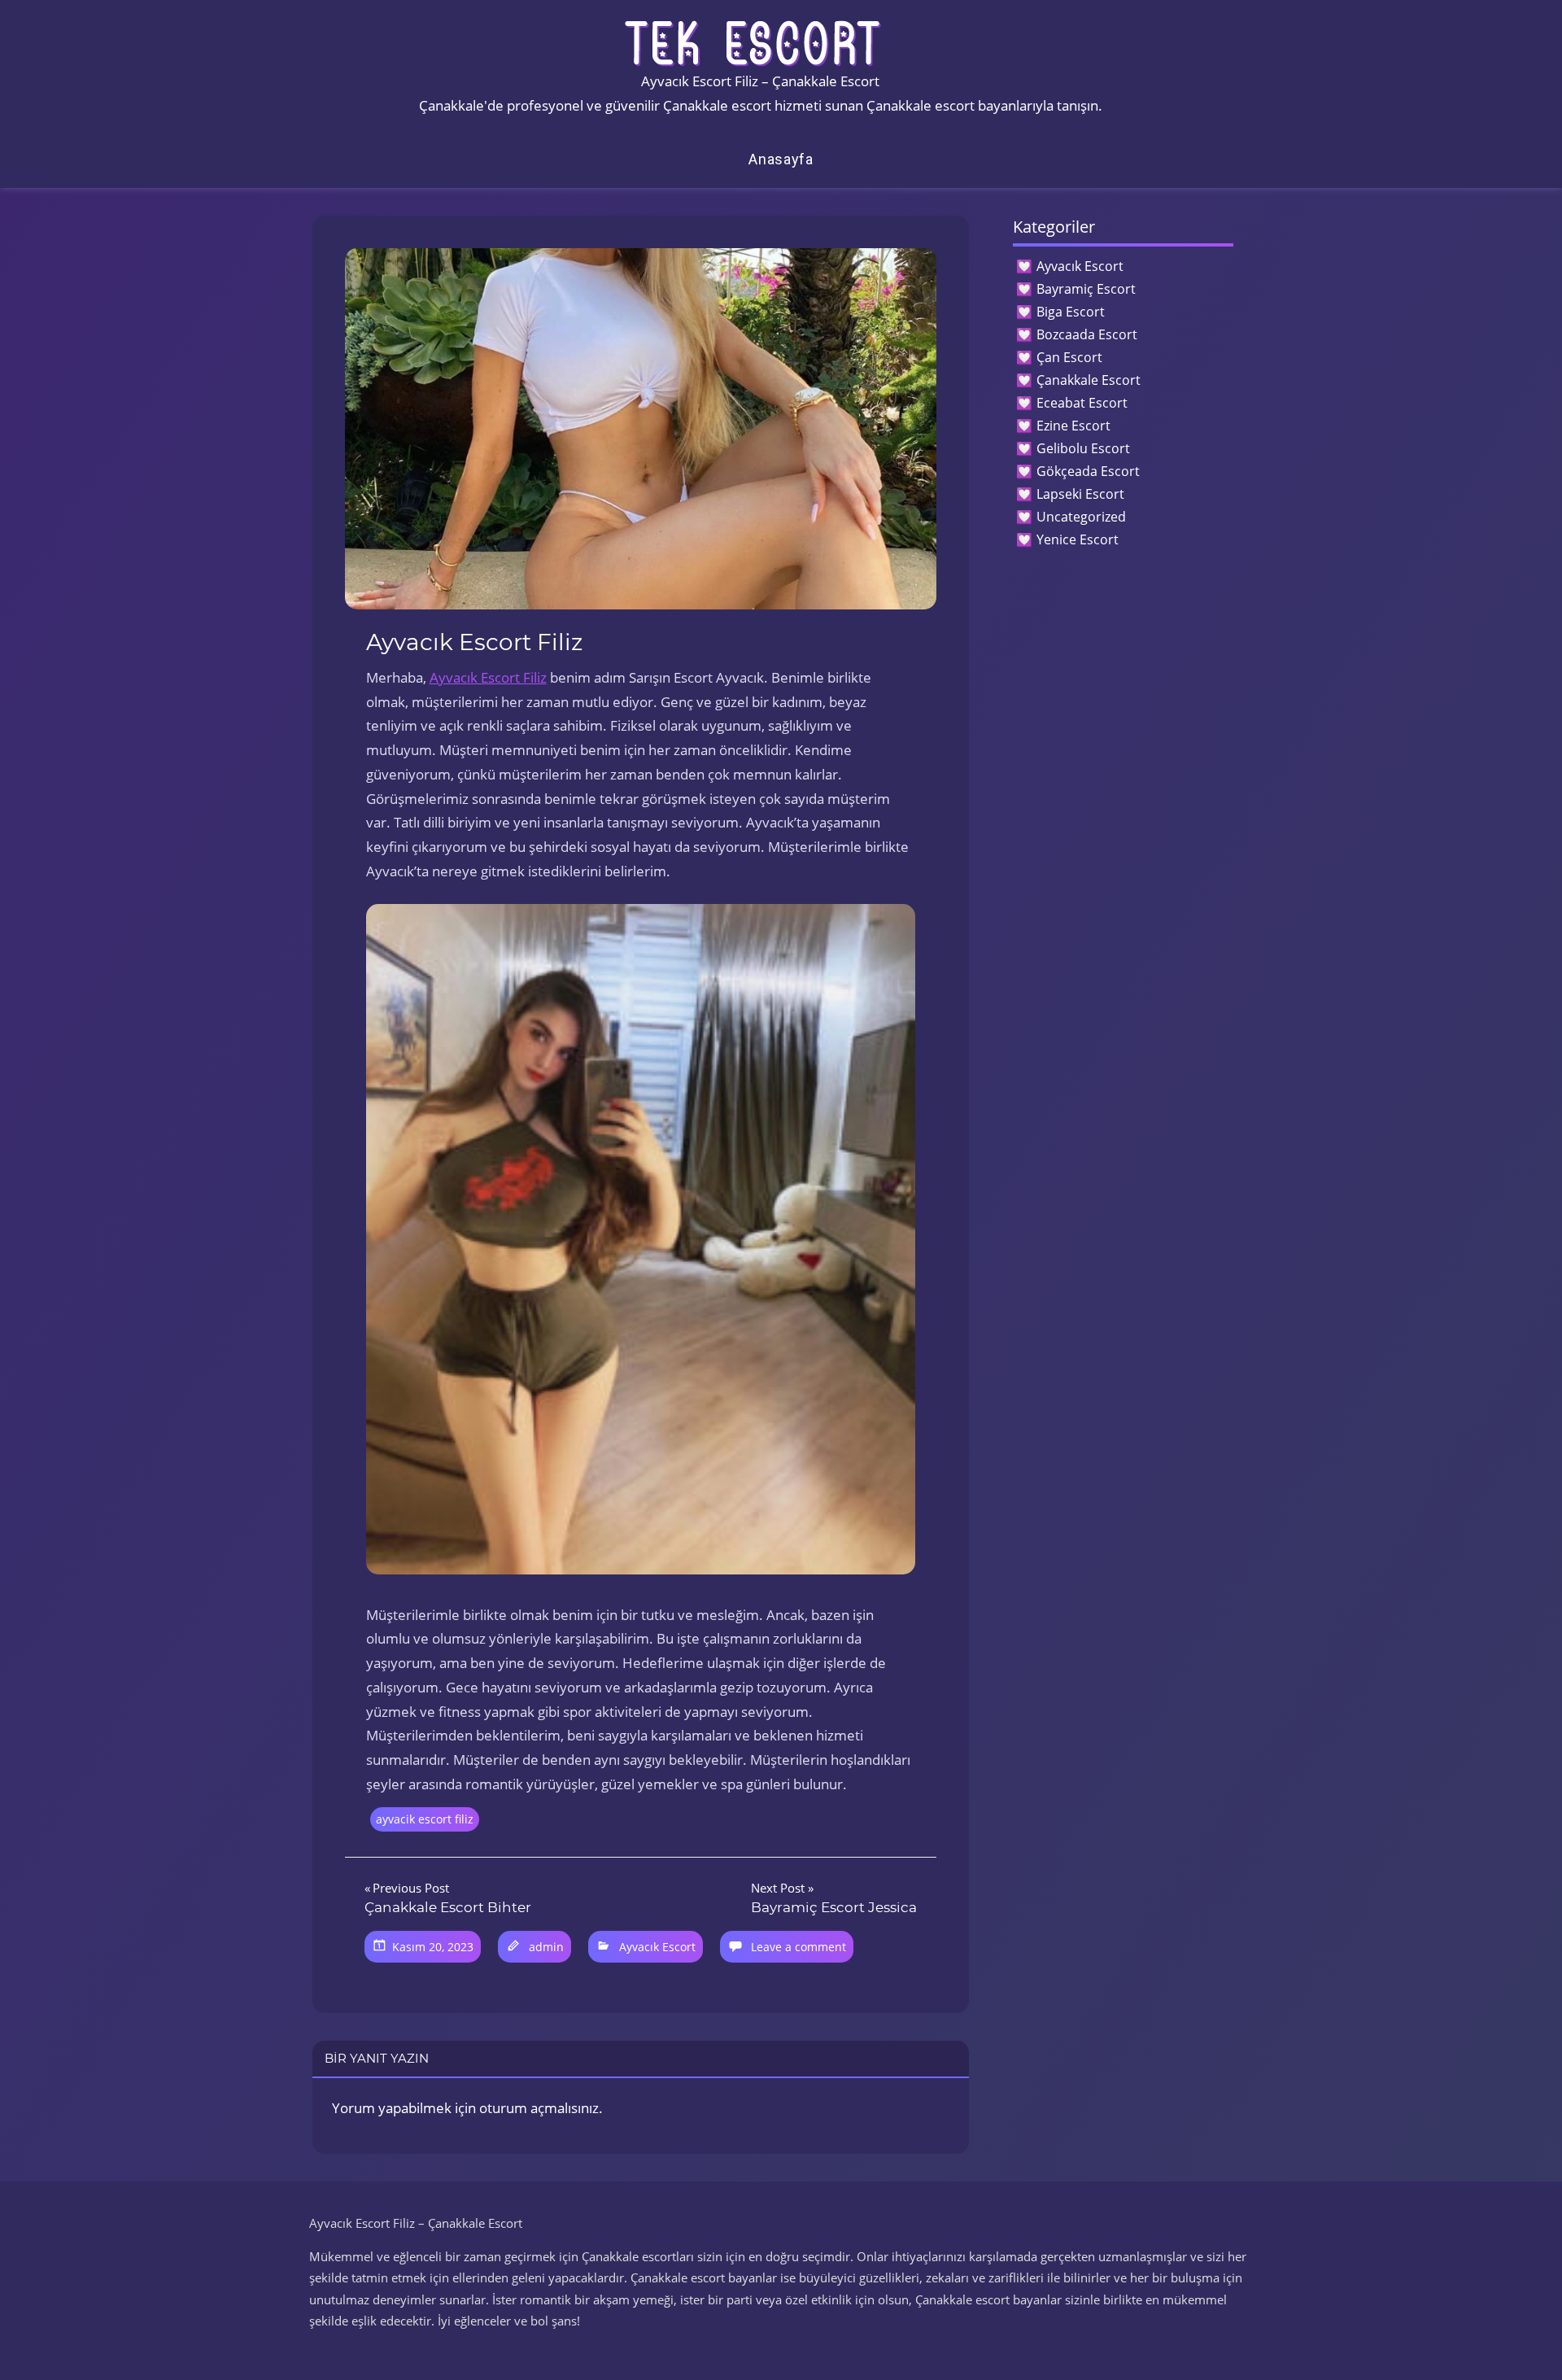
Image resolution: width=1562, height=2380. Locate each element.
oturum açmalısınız (539, 2108)
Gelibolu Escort (1083, 448)
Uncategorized (1081, 517)
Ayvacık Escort (657, 1947)
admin (546, 1947)
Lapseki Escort (1080, 494)
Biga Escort (1071, 312)
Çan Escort (1069, 357)
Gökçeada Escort (1088, 471)
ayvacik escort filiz (425, 1819)
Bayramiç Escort (1086, 289)
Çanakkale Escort (1089, 380)
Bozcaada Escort (1087, 334)
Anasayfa (781, 159)
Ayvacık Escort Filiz (488, 677)
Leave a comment (798, 1947)
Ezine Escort (1073, 426)
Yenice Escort (1078, 539)
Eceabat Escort (1082, 403)
